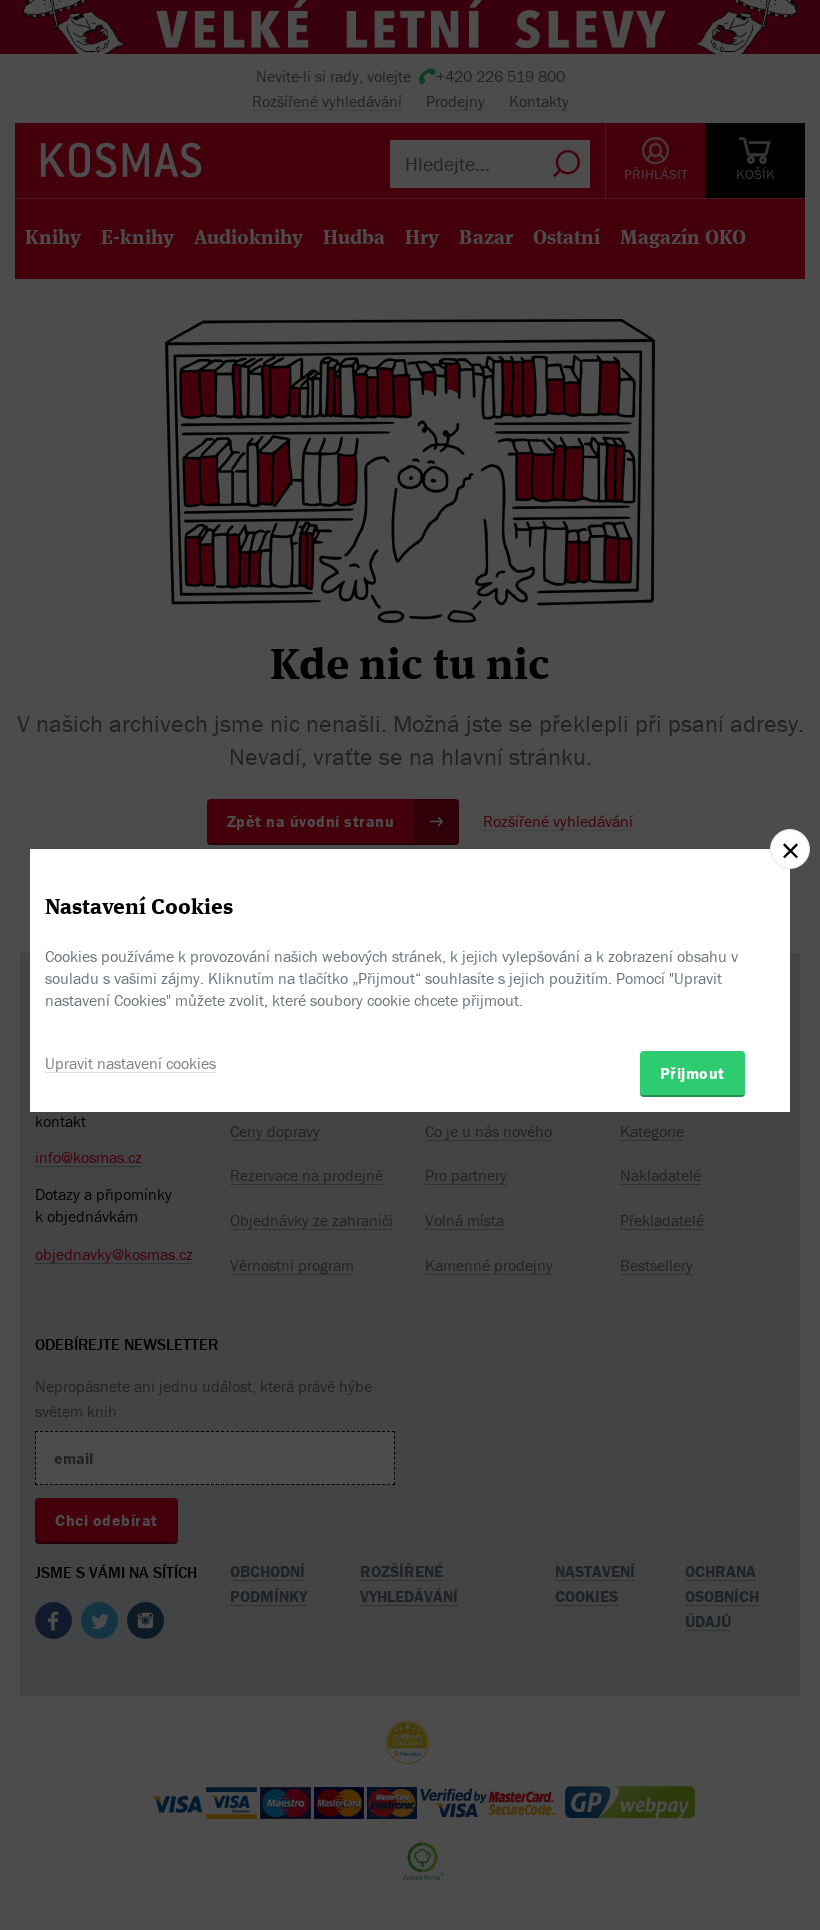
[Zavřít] (790, 849)
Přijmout (692, 1073)
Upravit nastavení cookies (130, 1063)
